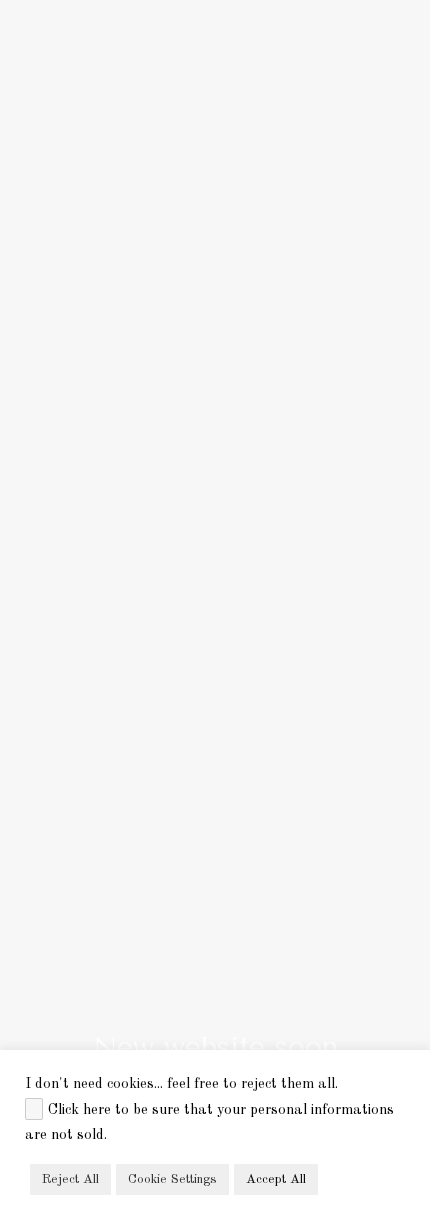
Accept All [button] (276, 1179)
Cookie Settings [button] (172, 1179)
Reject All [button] (70, 1179)
